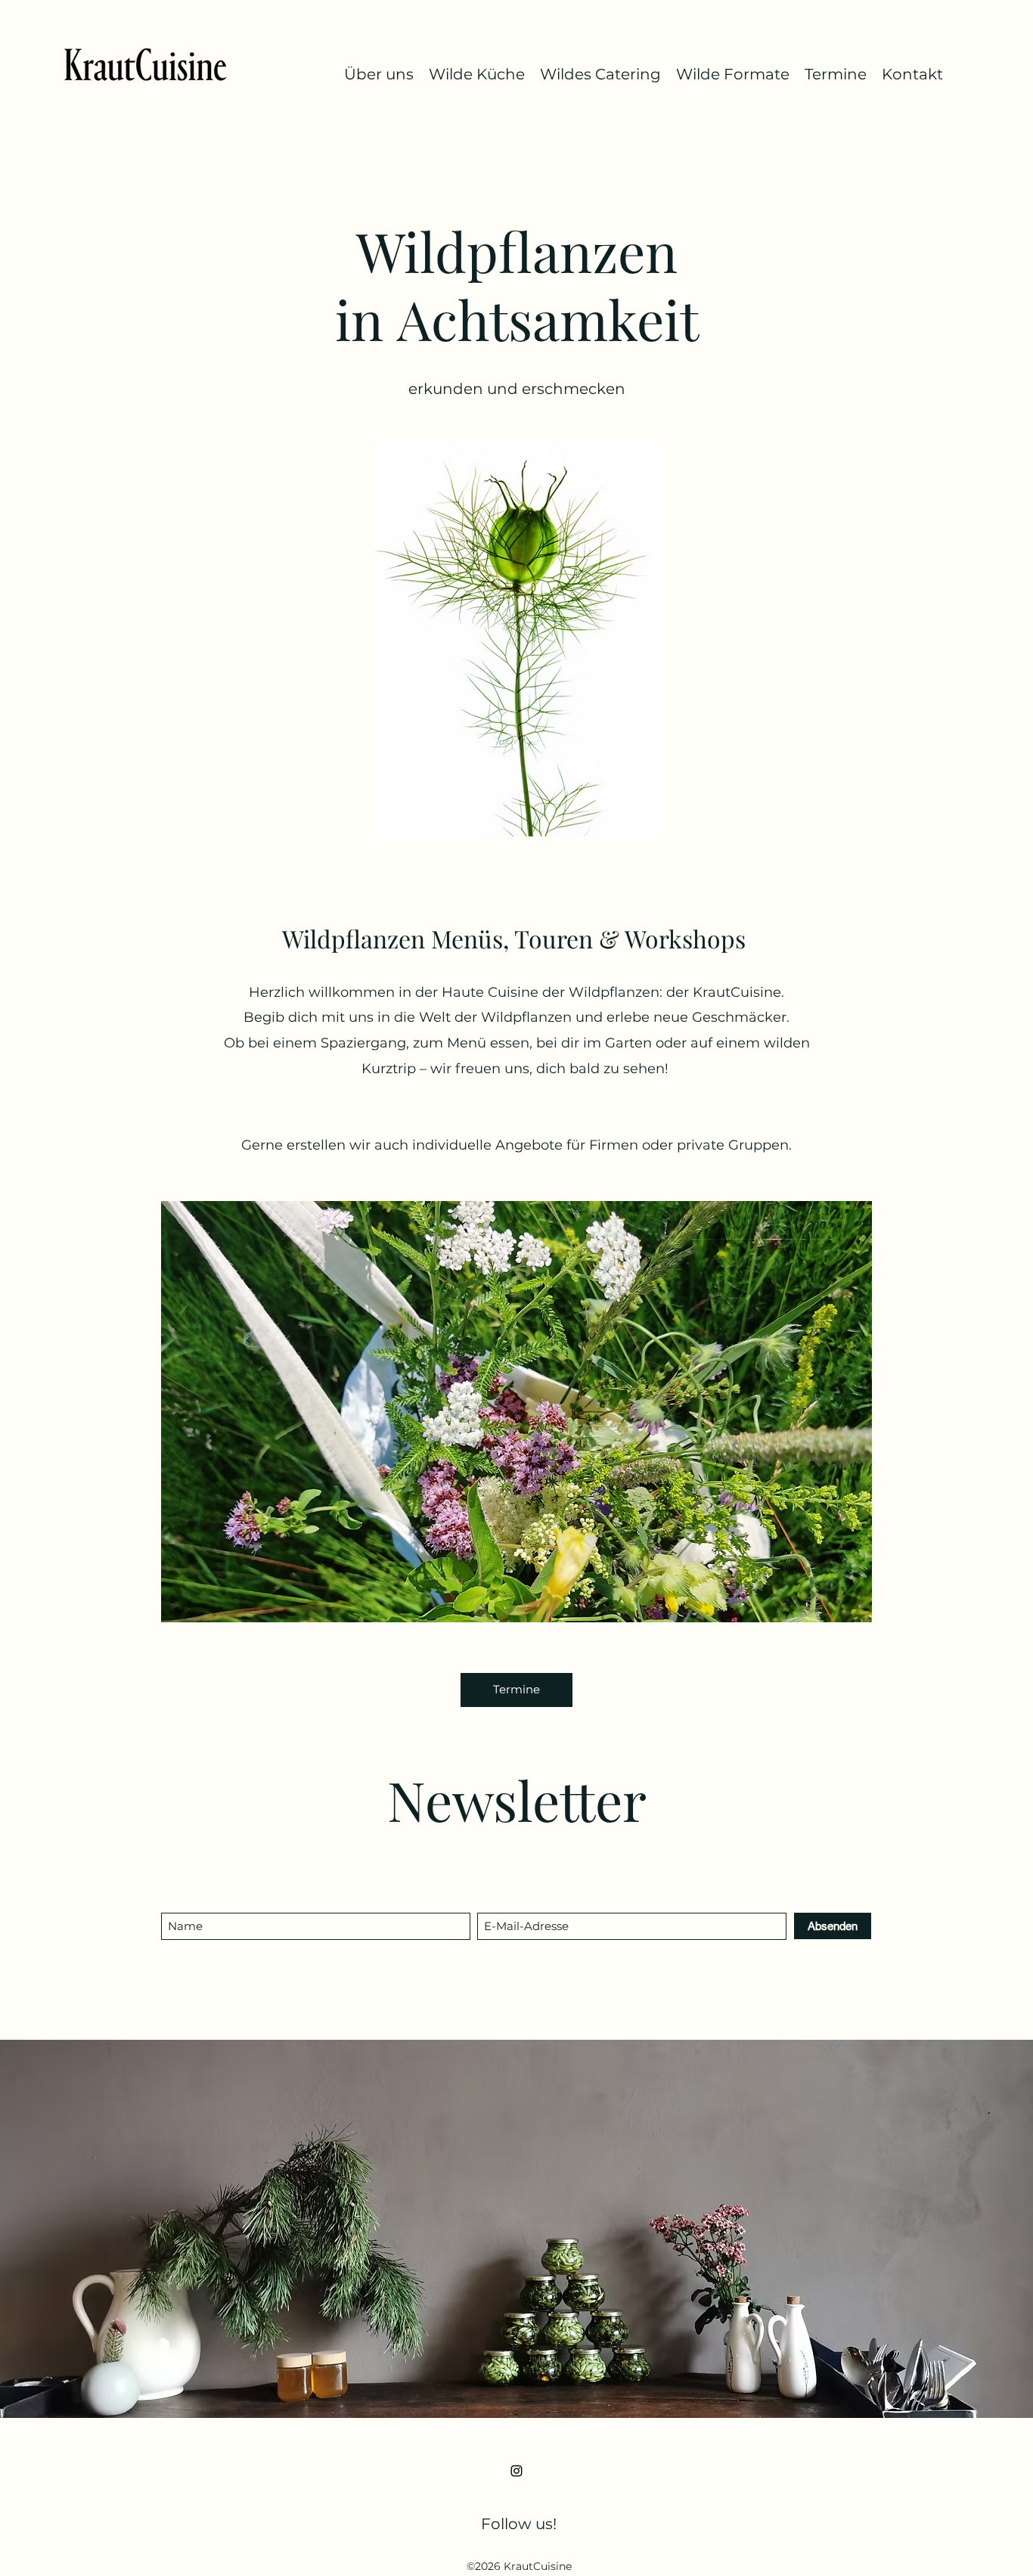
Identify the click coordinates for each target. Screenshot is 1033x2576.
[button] (516, 1412)
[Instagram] (516, 2471)
